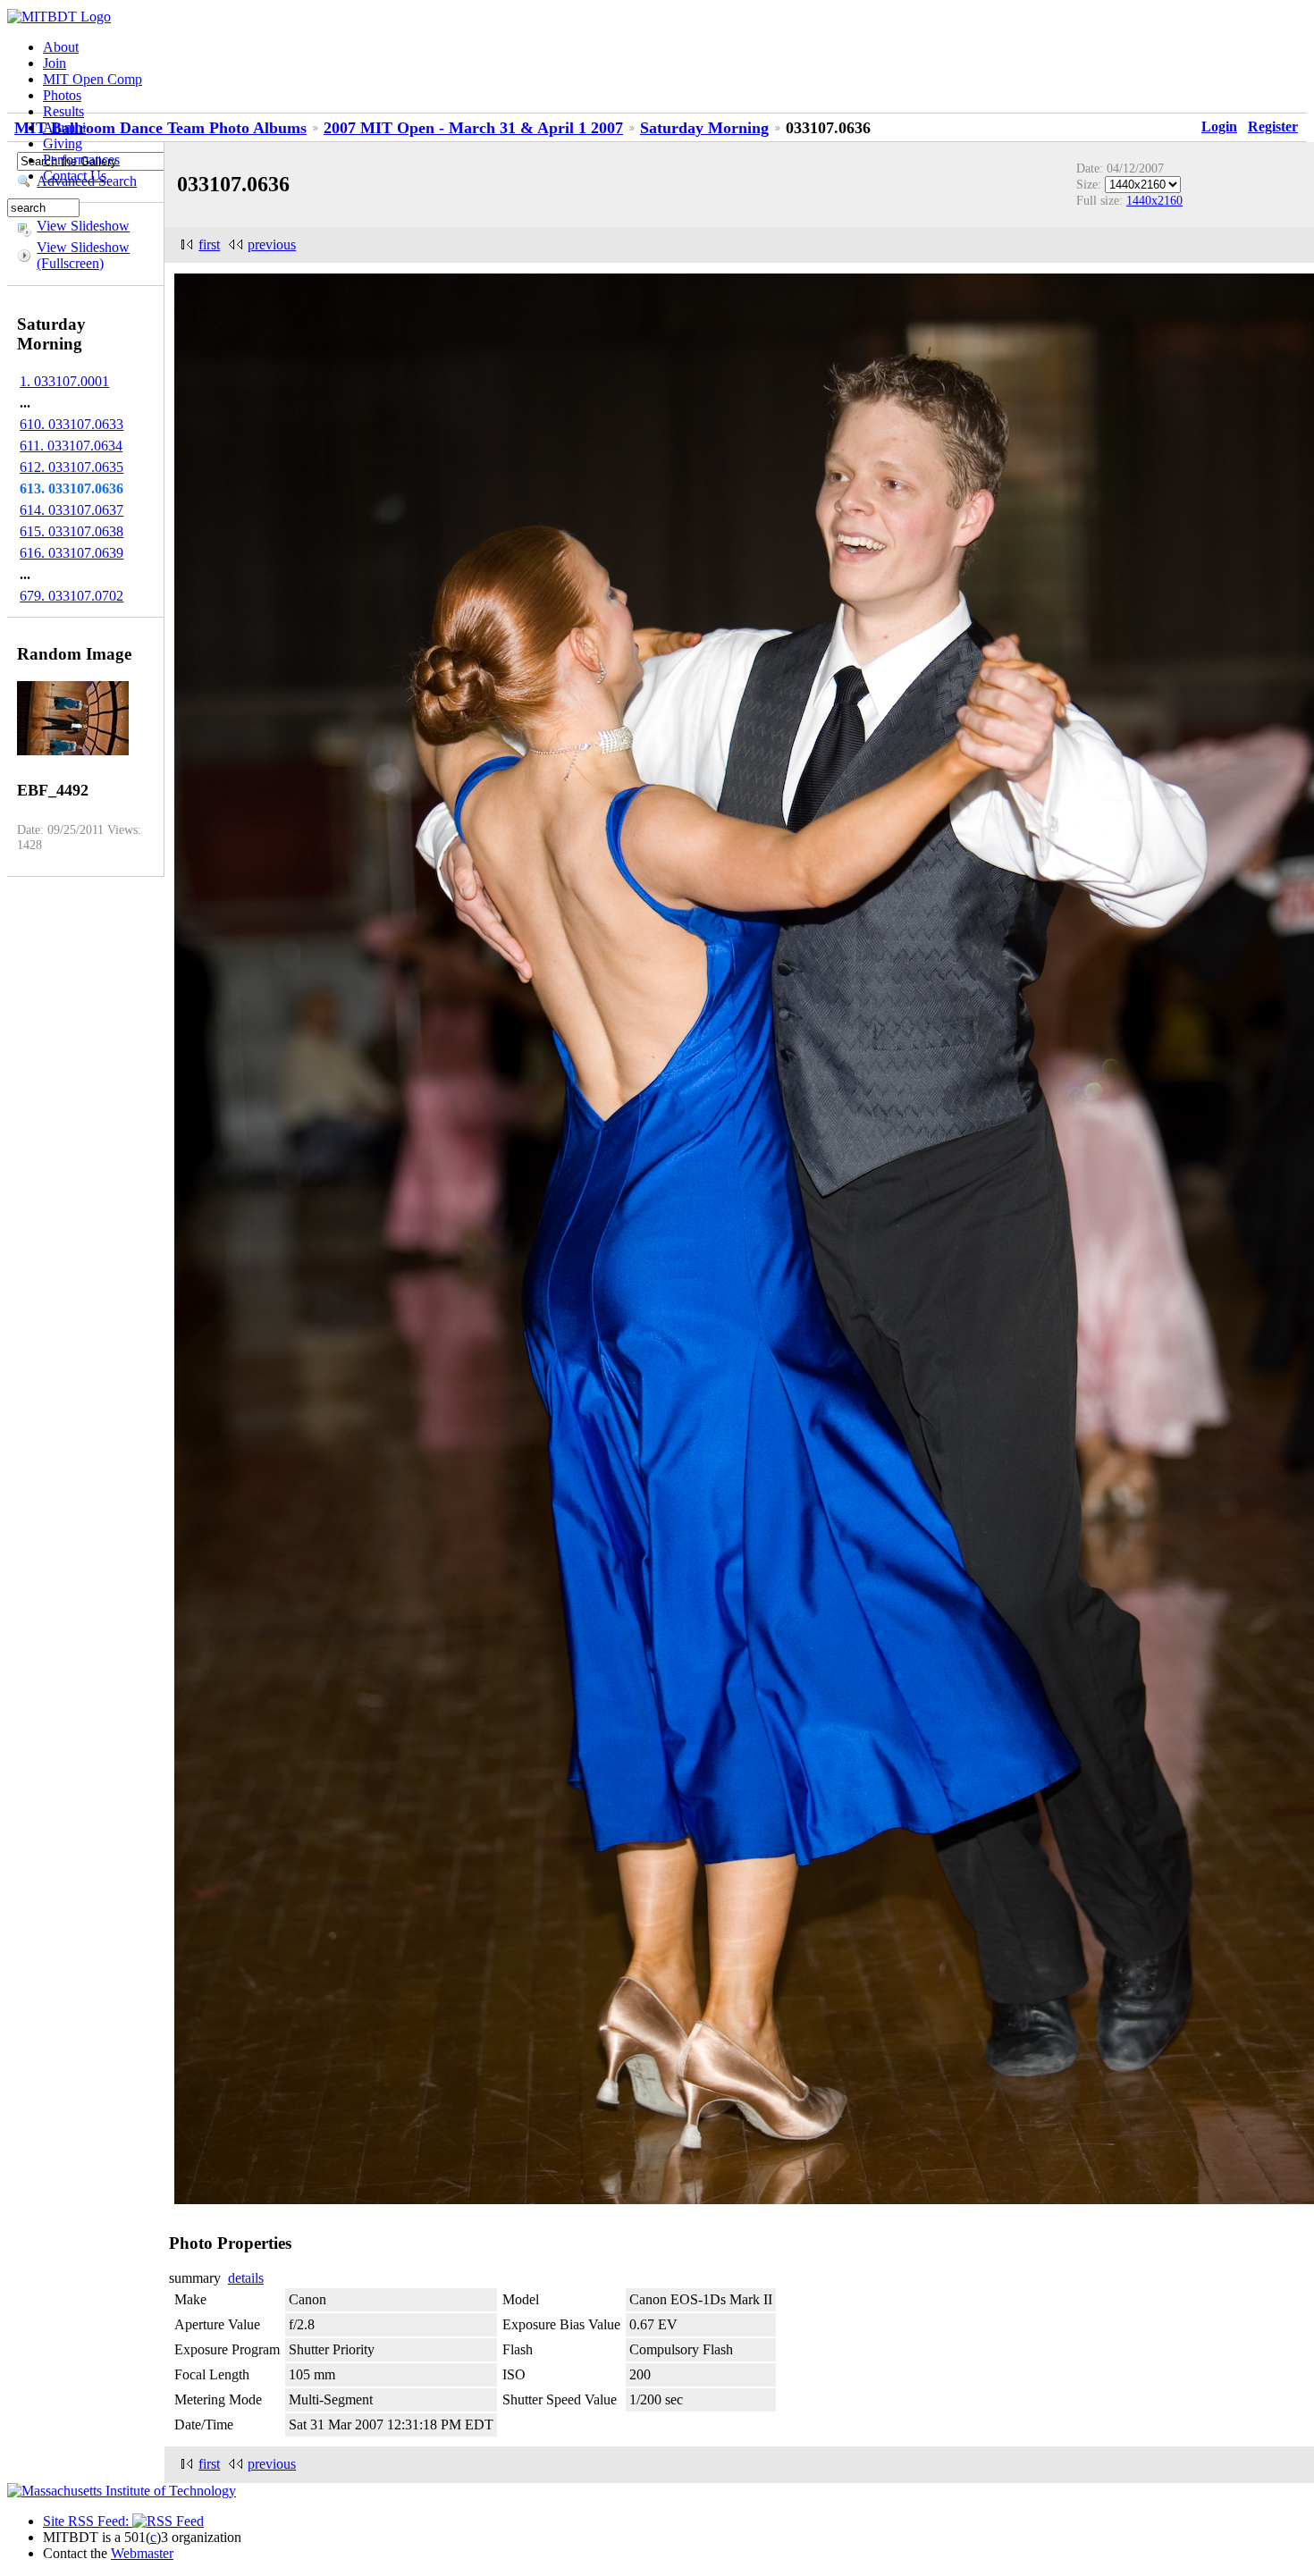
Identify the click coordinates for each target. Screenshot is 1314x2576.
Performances (81, 160)
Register (1273, 126)
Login (1219, 126)
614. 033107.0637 (72, 510)
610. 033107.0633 (72, 424)
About (61, 47)
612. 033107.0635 (72, 467)
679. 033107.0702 (72, 596)
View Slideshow (83, 226)
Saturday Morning (704, 128)
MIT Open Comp (93, 79)
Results (63, 111)
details (246, 2278)
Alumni (64, 127)
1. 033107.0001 (64, 381)
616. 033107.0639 (72, 553)
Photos (62, 95)
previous (272, 244)
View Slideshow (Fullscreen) (83, 255)
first (209, 244)
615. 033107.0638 (72, 531)
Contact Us (75, 176)
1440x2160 (1154, 200)
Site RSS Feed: (88, 2521)
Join (55, 63)
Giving (63, 143)
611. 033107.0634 (71, 446)
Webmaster (142, 2553)
